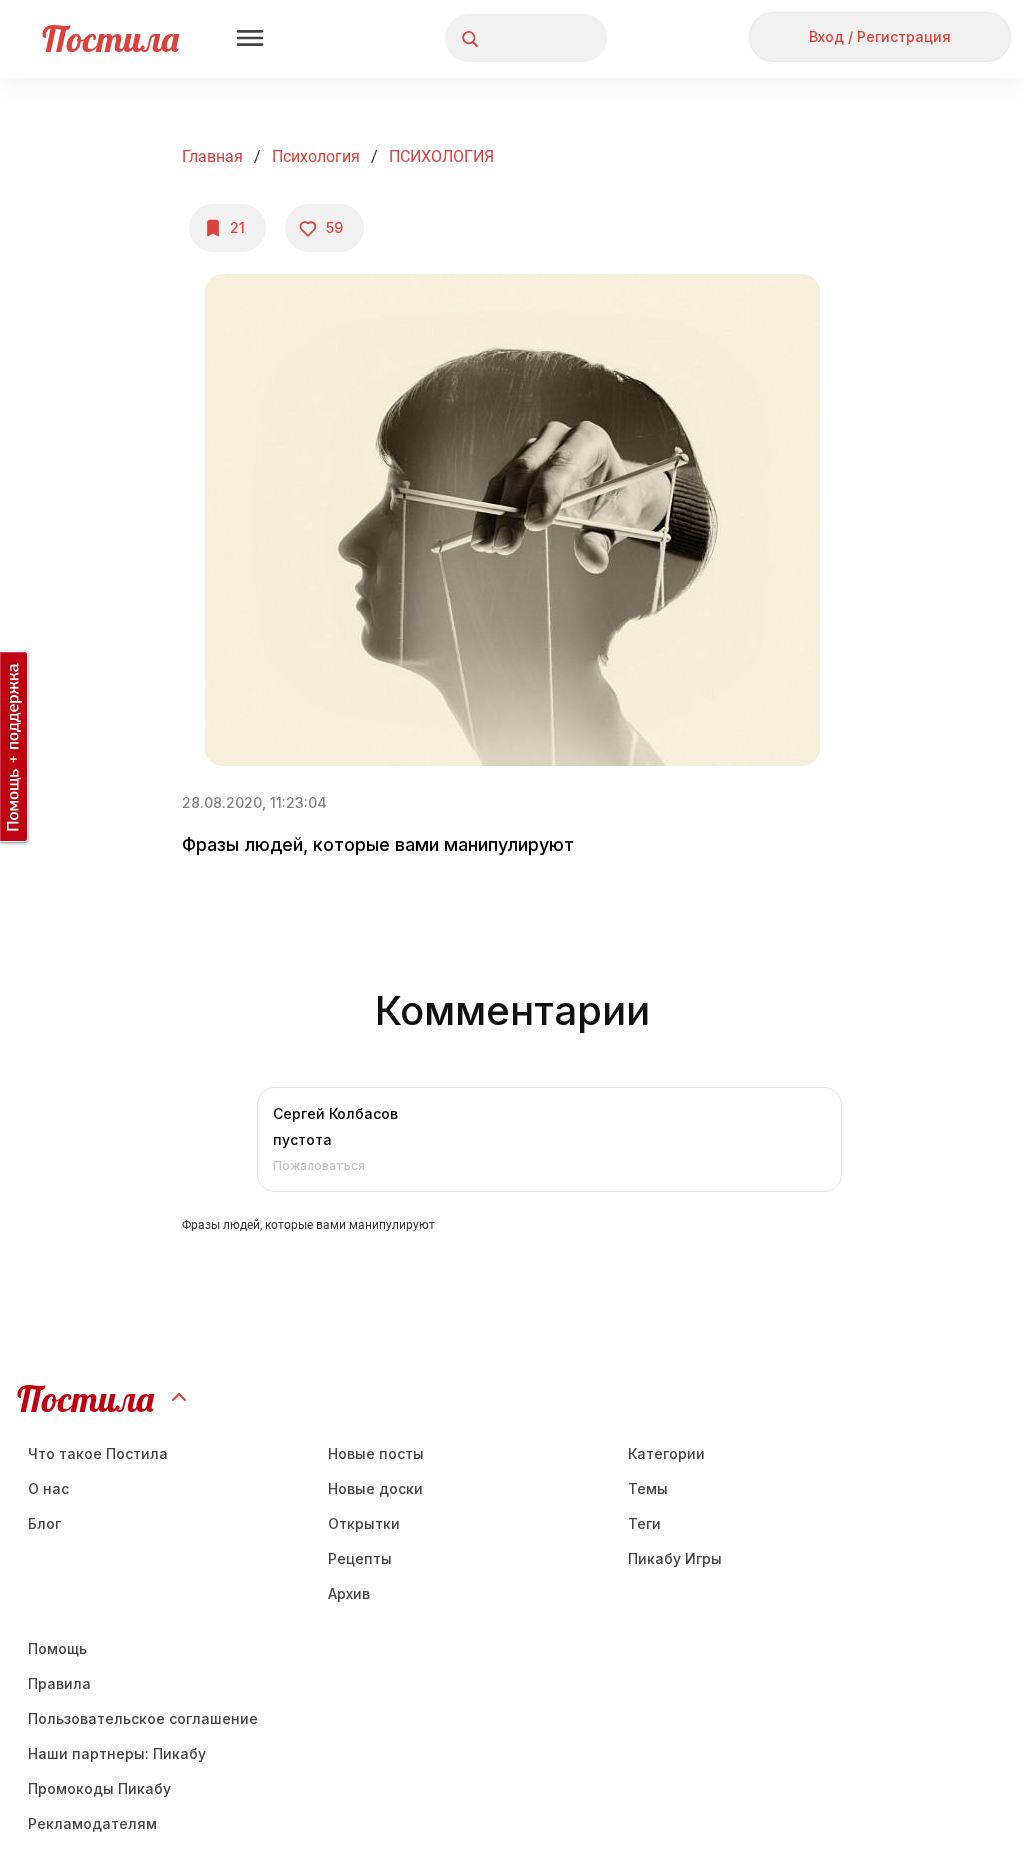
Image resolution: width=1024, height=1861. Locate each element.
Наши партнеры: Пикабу (117, 1753)
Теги (644, 1523)
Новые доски (375, 1488)
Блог (44, 1523)
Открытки (364, 1523)
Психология (316, 156)
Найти (516, 38)
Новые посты (376, 1453)
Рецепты (360, 1558)
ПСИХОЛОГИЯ (441, 156)
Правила (59, 1683)
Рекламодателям (92, 1823)
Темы (648, 1488)
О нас (48, 1488)
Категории (666, 1453)
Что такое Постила (98, 1453)
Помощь (57, 1648)
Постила (110, 38)
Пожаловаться (319, 1165)
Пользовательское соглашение (143, 1718)
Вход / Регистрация (880, 36)
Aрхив (349, 1593)
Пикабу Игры (675, 1558)
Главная (212, 156)
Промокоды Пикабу (99, 1788)
